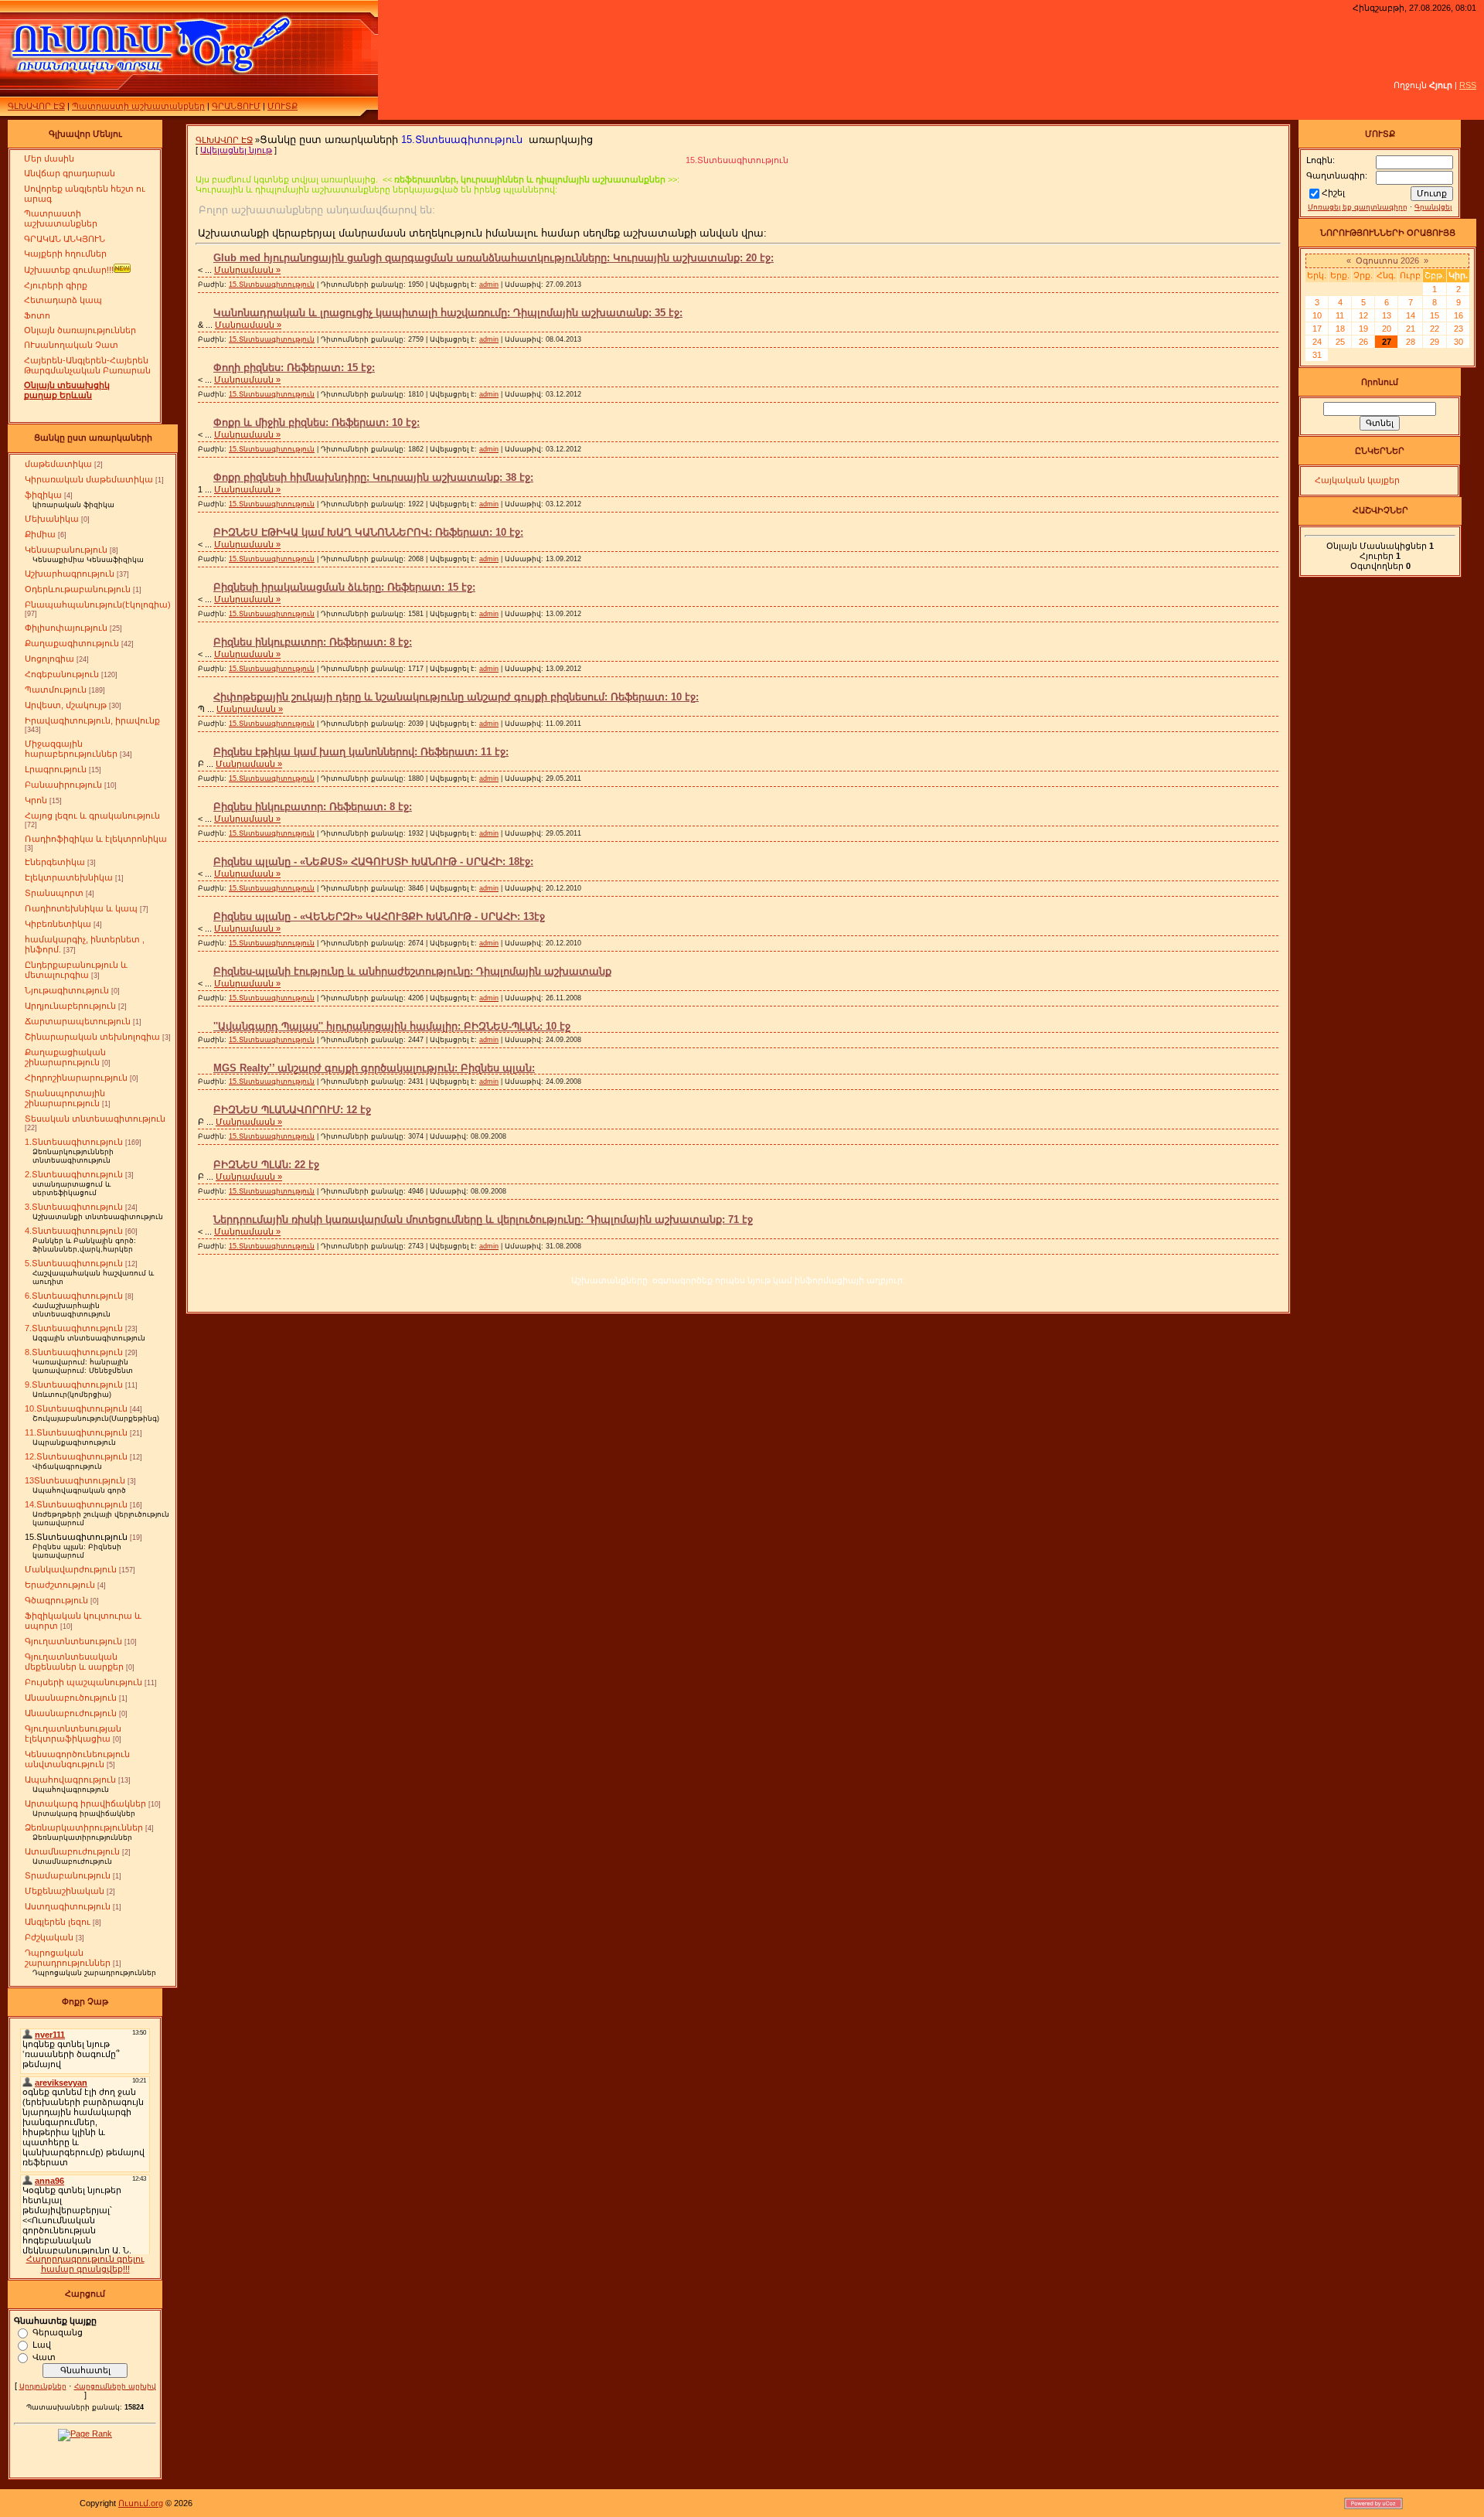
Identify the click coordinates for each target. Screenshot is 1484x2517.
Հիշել (1333, 192)
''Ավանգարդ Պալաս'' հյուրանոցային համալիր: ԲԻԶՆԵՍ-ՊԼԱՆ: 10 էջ (392, 1026)
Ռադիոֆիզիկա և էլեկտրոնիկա (96, 839)
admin (489, 284)
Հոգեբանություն (62, 674)
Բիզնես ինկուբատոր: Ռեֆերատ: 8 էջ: (313, 642)
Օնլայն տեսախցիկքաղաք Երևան (67, 390)
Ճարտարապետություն (78, 1021)
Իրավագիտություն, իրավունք (92, 720)
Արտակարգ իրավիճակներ (85, 1803)
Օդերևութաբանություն (78, 589)
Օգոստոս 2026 (1387, 261)
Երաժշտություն (60, 1585)
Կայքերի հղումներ (65, 254)
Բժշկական (49, 1937)
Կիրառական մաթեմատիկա (89, 479)
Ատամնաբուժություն (72, 1851)
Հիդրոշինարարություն (76, 1078)
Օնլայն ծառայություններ (80, 330)
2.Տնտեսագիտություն (74, 1174)
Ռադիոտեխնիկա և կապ (81, 908)
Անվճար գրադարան (70, 173)
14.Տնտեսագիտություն (76, 1504)
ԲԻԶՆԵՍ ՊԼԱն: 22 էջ (266, 1165)
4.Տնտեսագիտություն (74, 1231)
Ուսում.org (141, 2503)
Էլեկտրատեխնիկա (69, 877)
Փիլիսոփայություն (66, 628)
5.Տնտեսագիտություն (74, 1263)
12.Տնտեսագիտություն (76, 1456)
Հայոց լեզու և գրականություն (92, 816)
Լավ (42, 2344)
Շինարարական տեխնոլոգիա (92, 1037)
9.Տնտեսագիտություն (74, 1385)
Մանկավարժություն (71, 1569)
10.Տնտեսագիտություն (76, 1408)
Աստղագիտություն (68, 1906)
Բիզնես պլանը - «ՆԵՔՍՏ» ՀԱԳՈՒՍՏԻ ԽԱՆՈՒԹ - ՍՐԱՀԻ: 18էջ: (373, 862)
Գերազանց (58, 2331)
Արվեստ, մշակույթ (66, 705)
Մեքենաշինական (65, 1891)
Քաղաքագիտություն (72, 643)
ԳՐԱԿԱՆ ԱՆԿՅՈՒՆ (65, 239)
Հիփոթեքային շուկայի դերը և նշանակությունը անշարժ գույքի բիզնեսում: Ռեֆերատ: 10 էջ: (456, 697)
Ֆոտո (37, 315)
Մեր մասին (49, 158)
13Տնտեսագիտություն (75, 1480)
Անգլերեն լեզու (58, 1922)
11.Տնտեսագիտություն (76, 1432)
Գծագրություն (56, 1600)
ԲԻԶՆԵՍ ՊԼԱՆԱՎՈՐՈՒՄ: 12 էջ (292, 1110)
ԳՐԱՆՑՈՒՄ (236, 106)
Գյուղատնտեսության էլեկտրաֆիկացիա (73, 1734)
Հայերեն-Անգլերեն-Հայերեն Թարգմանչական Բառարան (87, 365)
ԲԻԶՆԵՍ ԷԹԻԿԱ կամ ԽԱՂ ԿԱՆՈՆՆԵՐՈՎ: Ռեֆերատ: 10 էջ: (368, 532)
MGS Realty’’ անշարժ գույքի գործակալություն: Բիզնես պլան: (374, 1068)
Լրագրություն (56, 769)
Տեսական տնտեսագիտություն (95, 1119)
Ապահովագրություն (70, 1780)
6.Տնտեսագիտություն (74, 1296)
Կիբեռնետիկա (58, 924)
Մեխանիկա (52, 519)
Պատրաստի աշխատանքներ (138, 106)
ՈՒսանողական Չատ (71, 345)
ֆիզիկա (43, 495)
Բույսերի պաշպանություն (83, 1682)
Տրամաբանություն (68, 1875)
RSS (1468, 85)
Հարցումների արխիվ (115, 2386)
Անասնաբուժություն (71, 1713)
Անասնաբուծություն (71, 1698)
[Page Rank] (85, 2434)
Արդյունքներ (43, 2386)
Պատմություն (56, 690)
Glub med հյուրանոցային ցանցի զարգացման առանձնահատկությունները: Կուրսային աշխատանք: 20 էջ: (494, 258)
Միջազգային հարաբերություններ (71, 749)
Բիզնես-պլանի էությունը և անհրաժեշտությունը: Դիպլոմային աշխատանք (412, 971)
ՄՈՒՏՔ (283, 106)
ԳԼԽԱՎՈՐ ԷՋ (36, 106)
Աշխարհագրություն (70, 574)
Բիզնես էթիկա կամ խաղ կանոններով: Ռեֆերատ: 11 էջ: (361, 752)
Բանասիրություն (63, 785)
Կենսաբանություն (66, 550)
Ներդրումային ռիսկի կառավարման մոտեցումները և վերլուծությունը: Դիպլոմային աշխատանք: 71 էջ (483, 1219)
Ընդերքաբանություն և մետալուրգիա (76, 970)
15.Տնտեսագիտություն (76, 1537)
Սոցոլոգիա (49, 659)
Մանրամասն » (247, 270)
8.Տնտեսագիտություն (74, 1352)
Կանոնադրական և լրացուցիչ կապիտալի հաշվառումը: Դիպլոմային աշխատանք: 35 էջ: (448, 313)
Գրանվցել (1433, 207)
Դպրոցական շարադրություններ (68, 1958)
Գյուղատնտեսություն (73, 1641)
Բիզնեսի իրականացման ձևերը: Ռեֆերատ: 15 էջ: (344, 587)
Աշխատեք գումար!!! (69, 270)
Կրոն (36, 800)
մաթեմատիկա (58, 464)
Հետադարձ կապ (63, 300)
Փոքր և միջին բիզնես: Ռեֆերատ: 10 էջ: (317, 422)
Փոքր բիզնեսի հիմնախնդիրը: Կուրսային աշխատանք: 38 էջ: (373, 477)
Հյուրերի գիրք (56, 285)
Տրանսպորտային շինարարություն (65, 1098)
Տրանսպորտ (54, 893)
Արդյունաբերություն (70, 1006)
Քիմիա (40, 534)
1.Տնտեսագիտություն (74, 1142)
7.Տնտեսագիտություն (74, 1328)
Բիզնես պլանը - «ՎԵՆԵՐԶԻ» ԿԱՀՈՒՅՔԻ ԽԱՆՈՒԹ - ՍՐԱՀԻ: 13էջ (379, 916)
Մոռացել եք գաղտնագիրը (1358, 207)
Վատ (44, 2356)
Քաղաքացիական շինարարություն (65, 1057)
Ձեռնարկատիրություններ (84, 1827)
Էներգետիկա (55, 862)
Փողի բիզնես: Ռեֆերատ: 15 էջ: (294, 368)
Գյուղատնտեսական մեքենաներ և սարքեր (74, 1662)
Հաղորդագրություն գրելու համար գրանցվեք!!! (85, 2264)
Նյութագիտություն (67, 990)
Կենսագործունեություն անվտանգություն (77, 1759)
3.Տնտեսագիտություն (74, 1207)
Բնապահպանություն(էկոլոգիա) (98, 605)
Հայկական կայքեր (1357, 480)
